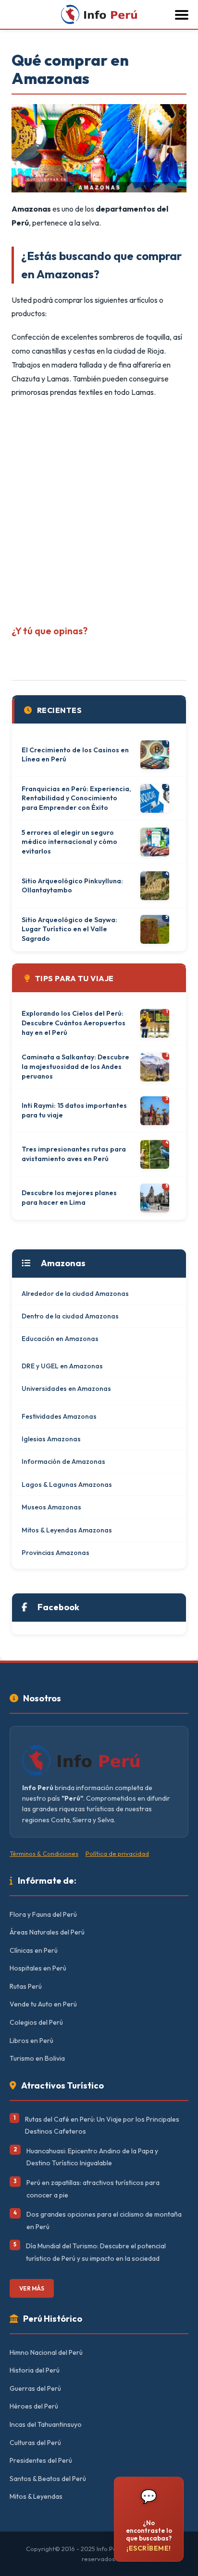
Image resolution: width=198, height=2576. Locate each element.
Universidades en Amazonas (66, 1389)
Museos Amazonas (51, 1507)
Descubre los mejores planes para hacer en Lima (69, 1198)
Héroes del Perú (34, 2406)
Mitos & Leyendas (36, 2496)
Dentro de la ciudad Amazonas (70, 1316)
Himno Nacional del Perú (46, 2352)
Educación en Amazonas (60, 1339)
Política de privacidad (117, 1853)
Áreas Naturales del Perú (47, 1932)
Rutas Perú (26, 1986)
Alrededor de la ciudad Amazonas (75, 1294)
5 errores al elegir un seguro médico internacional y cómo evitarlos (69, 842)
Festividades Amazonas (59, 1416)
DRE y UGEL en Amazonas (62, 1366)
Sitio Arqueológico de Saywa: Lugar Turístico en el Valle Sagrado (69, 929)
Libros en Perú (31, 2041)
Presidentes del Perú (41, 2460)
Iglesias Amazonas (51, 1439)
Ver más (32, 2288)
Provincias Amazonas (56, 1553)
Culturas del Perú (35, 2443)
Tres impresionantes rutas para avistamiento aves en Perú (74, 1154)
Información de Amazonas (63, 1461)
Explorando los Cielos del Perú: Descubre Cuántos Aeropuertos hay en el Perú (74, 1023)
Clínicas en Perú (34, 1950)
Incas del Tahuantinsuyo (46, 2424)
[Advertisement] (99, 508)
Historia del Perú (35, 2370)
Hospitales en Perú (38, 1968)
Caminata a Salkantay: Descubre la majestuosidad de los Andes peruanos (75, 1066)
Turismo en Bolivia (37, 2058)
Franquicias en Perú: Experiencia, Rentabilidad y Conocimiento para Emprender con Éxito (76, 798)
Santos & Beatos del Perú (48, 2479)
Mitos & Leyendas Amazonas (67, 1530)
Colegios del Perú (36, 2022)
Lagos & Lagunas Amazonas (67, 1484)
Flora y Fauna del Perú (43, 1914)
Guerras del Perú (35, 2388)
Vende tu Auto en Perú (43, 2004)
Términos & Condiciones (44, 1853)
